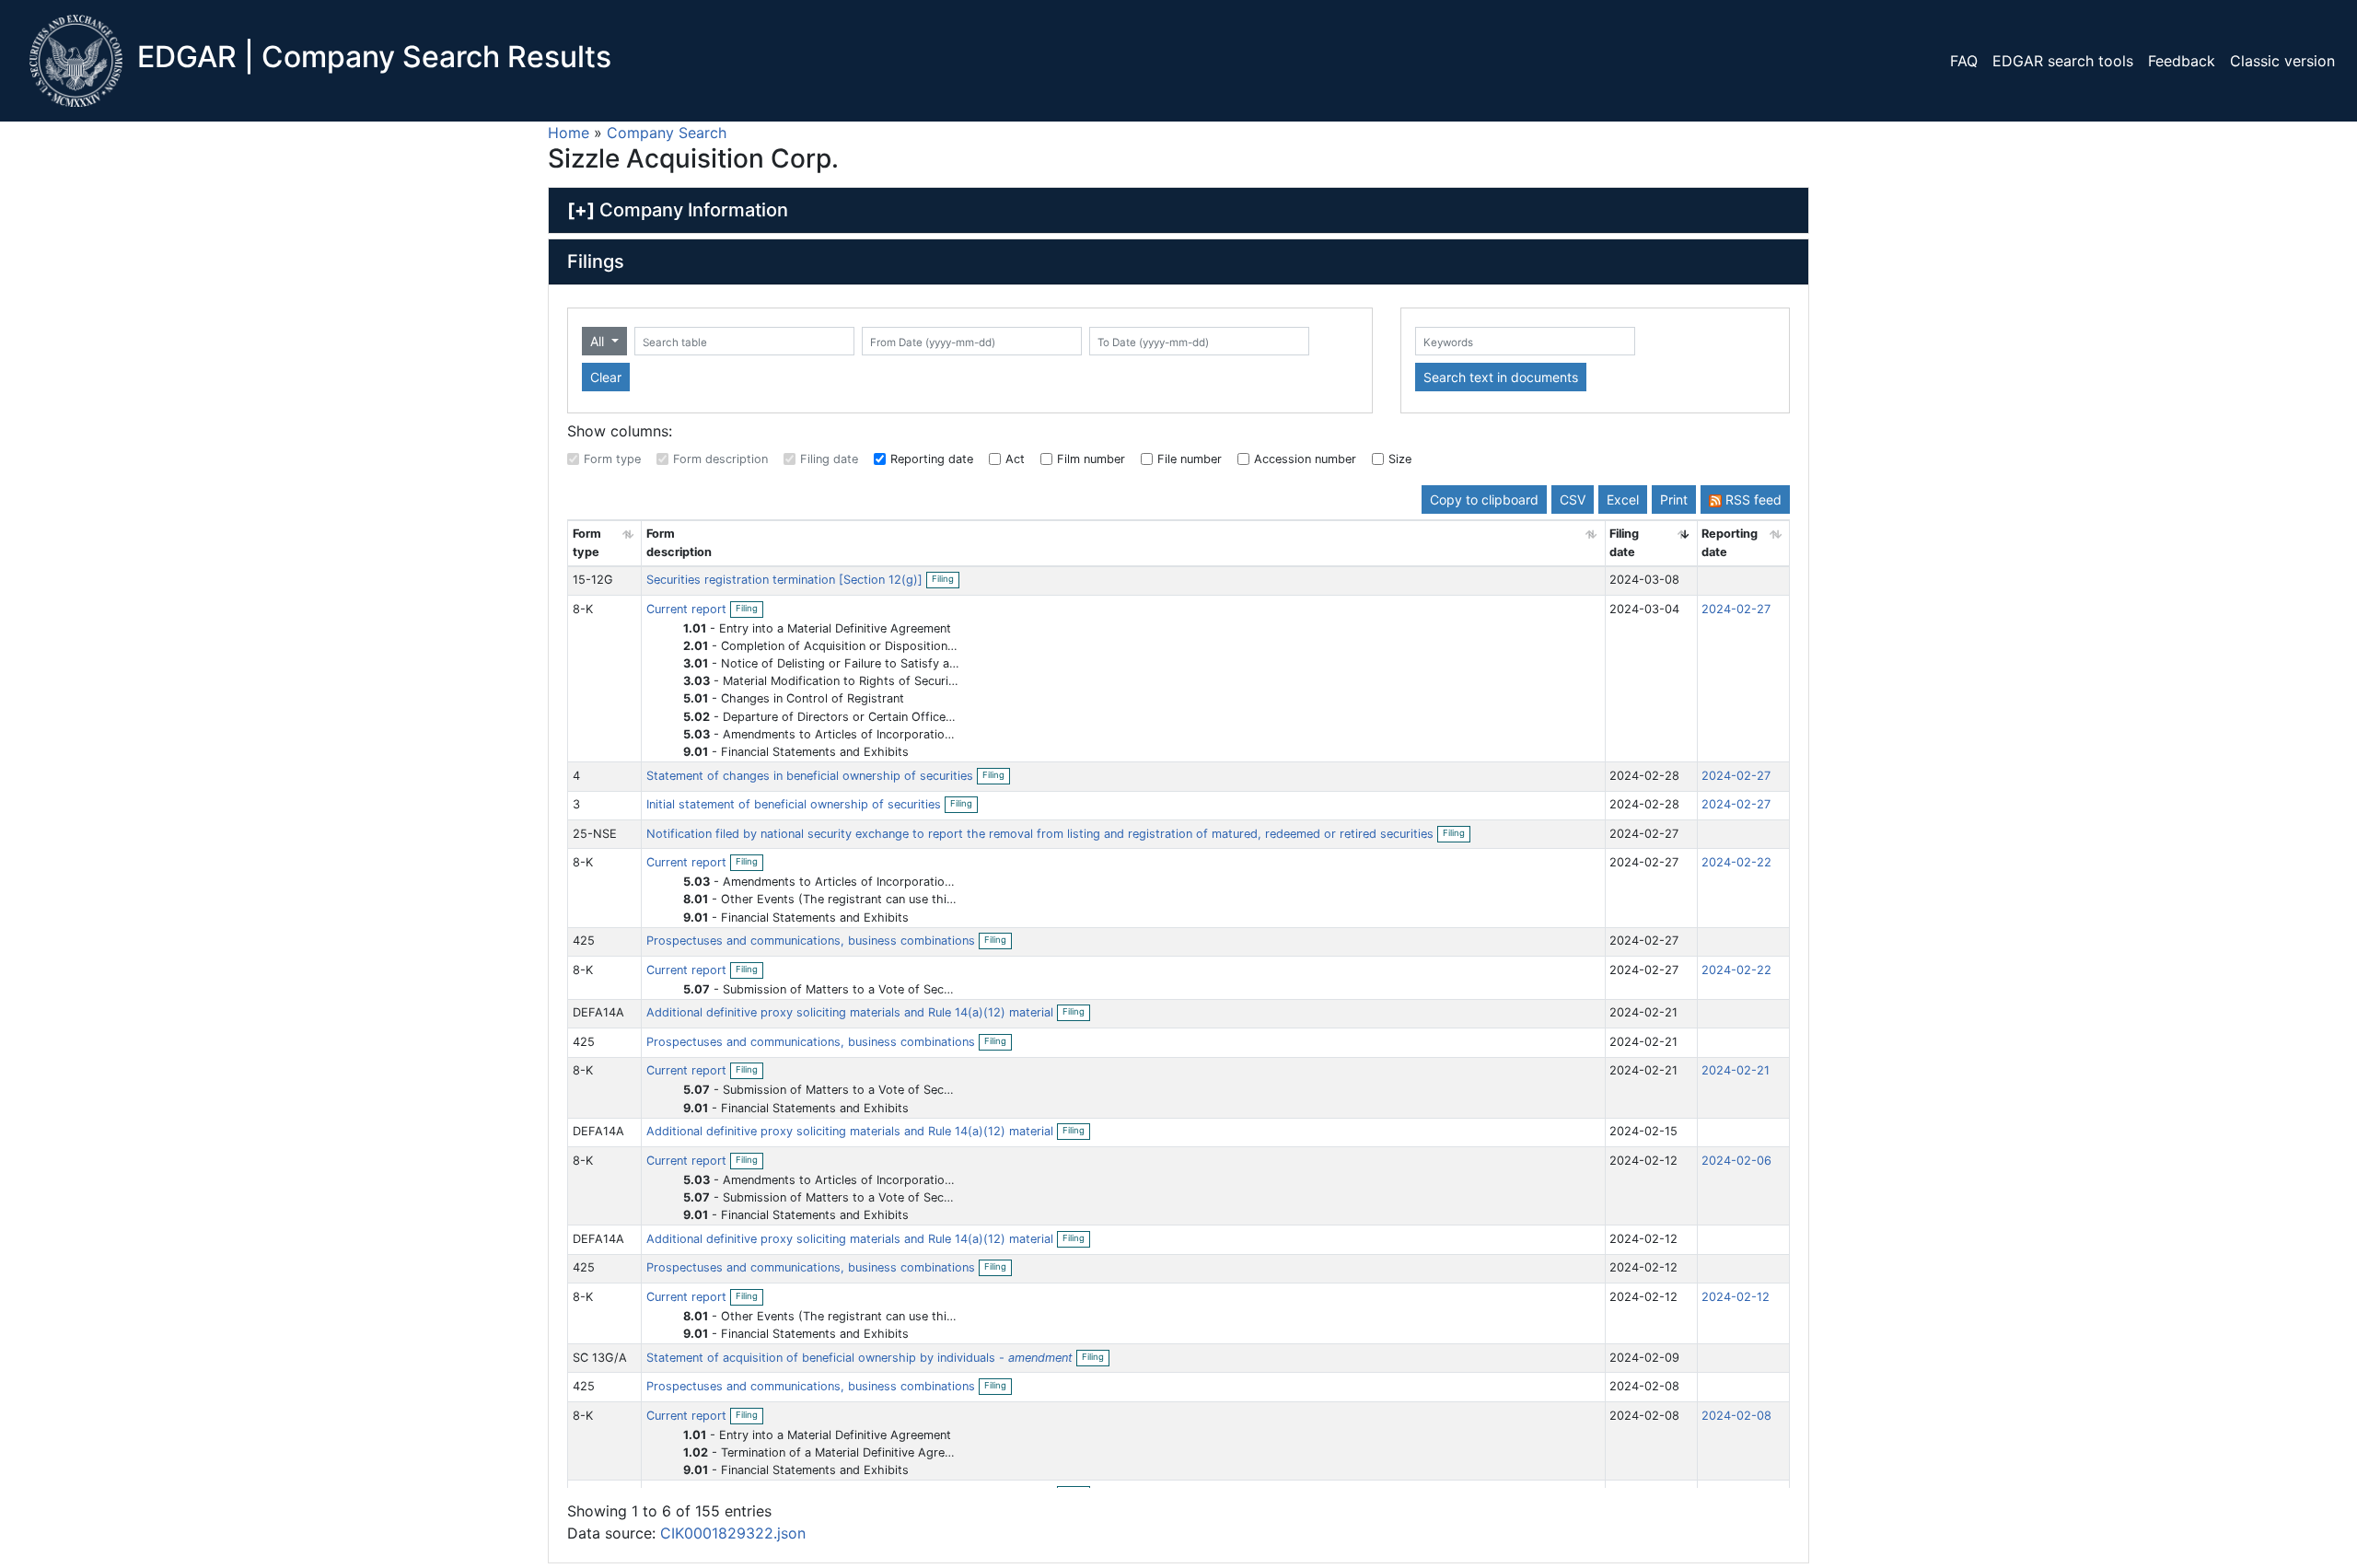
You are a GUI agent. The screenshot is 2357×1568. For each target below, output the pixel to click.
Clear (606, 377)
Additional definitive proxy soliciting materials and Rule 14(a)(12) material (852, 1012)
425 (584, 941)
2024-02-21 (1736, 1070)
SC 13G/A (600, 1358)
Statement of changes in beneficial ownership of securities (812, 776)
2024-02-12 (1736, 1297)
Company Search (667, 133)
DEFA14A (598, 1012)
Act (1015, 459)
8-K (583, 609)
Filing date (829, 459)
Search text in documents (1501, 377)
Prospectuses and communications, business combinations (813, 941)
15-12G (593, 580)
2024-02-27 (1736, 609)
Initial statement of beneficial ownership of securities (795, 804)
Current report (688, 609)
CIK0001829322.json (733, 1533)
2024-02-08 (1736, 1416)
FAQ (1964, 61)
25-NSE (595, 834)
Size (1400, 459)
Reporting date (932, 459)
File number (1190, 459)
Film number (1091, 459)
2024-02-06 (1736, 1161)
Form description (720, 459)
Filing (946, 580)
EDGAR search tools (2063, 61)
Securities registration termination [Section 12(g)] (786, 580)
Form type (612, 459)
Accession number (1305, 459)
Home (569, 133)
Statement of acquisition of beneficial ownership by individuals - (859, 1358)
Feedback (2182, 61)
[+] (581, 210)
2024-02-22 (1736, 862)
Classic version (2282, 61)
